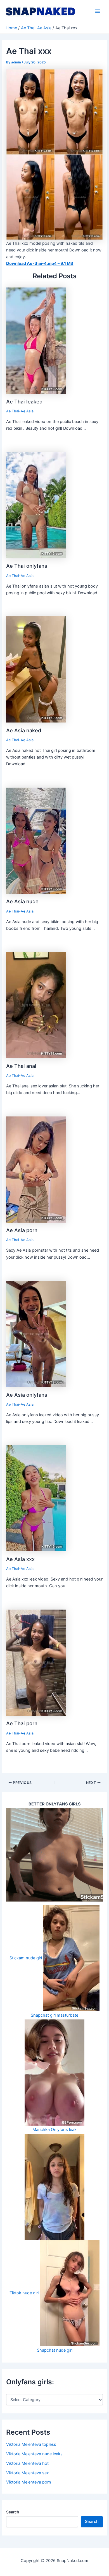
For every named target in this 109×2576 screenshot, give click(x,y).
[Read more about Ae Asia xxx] (36, 1498)
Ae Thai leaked (24, 401)
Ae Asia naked (24, 730)
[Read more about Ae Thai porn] (36, 1662)
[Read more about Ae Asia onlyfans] (36, 1334)
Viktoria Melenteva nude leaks (34, 2454)
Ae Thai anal (21, 1066)
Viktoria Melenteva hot (27, 2463)
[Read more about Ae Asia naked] (36, 669)
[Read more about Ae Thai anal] (36, 1005)
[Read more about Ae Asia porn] (36, 1169)
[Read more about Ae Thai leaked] (36, 340)
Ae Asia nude (22, 901)
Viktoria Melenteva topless (31, 2444)
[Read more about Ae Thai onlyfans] (36, 505)
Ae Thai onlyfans (27, 566)
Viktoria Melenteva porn (29, 2482)
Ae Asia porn (22, 1230)
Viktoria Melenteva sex (28, 2473)
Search (13, 2512)
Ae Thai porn (22, 1723)
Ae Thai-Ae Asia (20, 411)
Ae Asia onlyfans (27, 1395)
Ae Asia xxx (20, 1559)
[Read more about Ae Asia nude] (36, 840)
